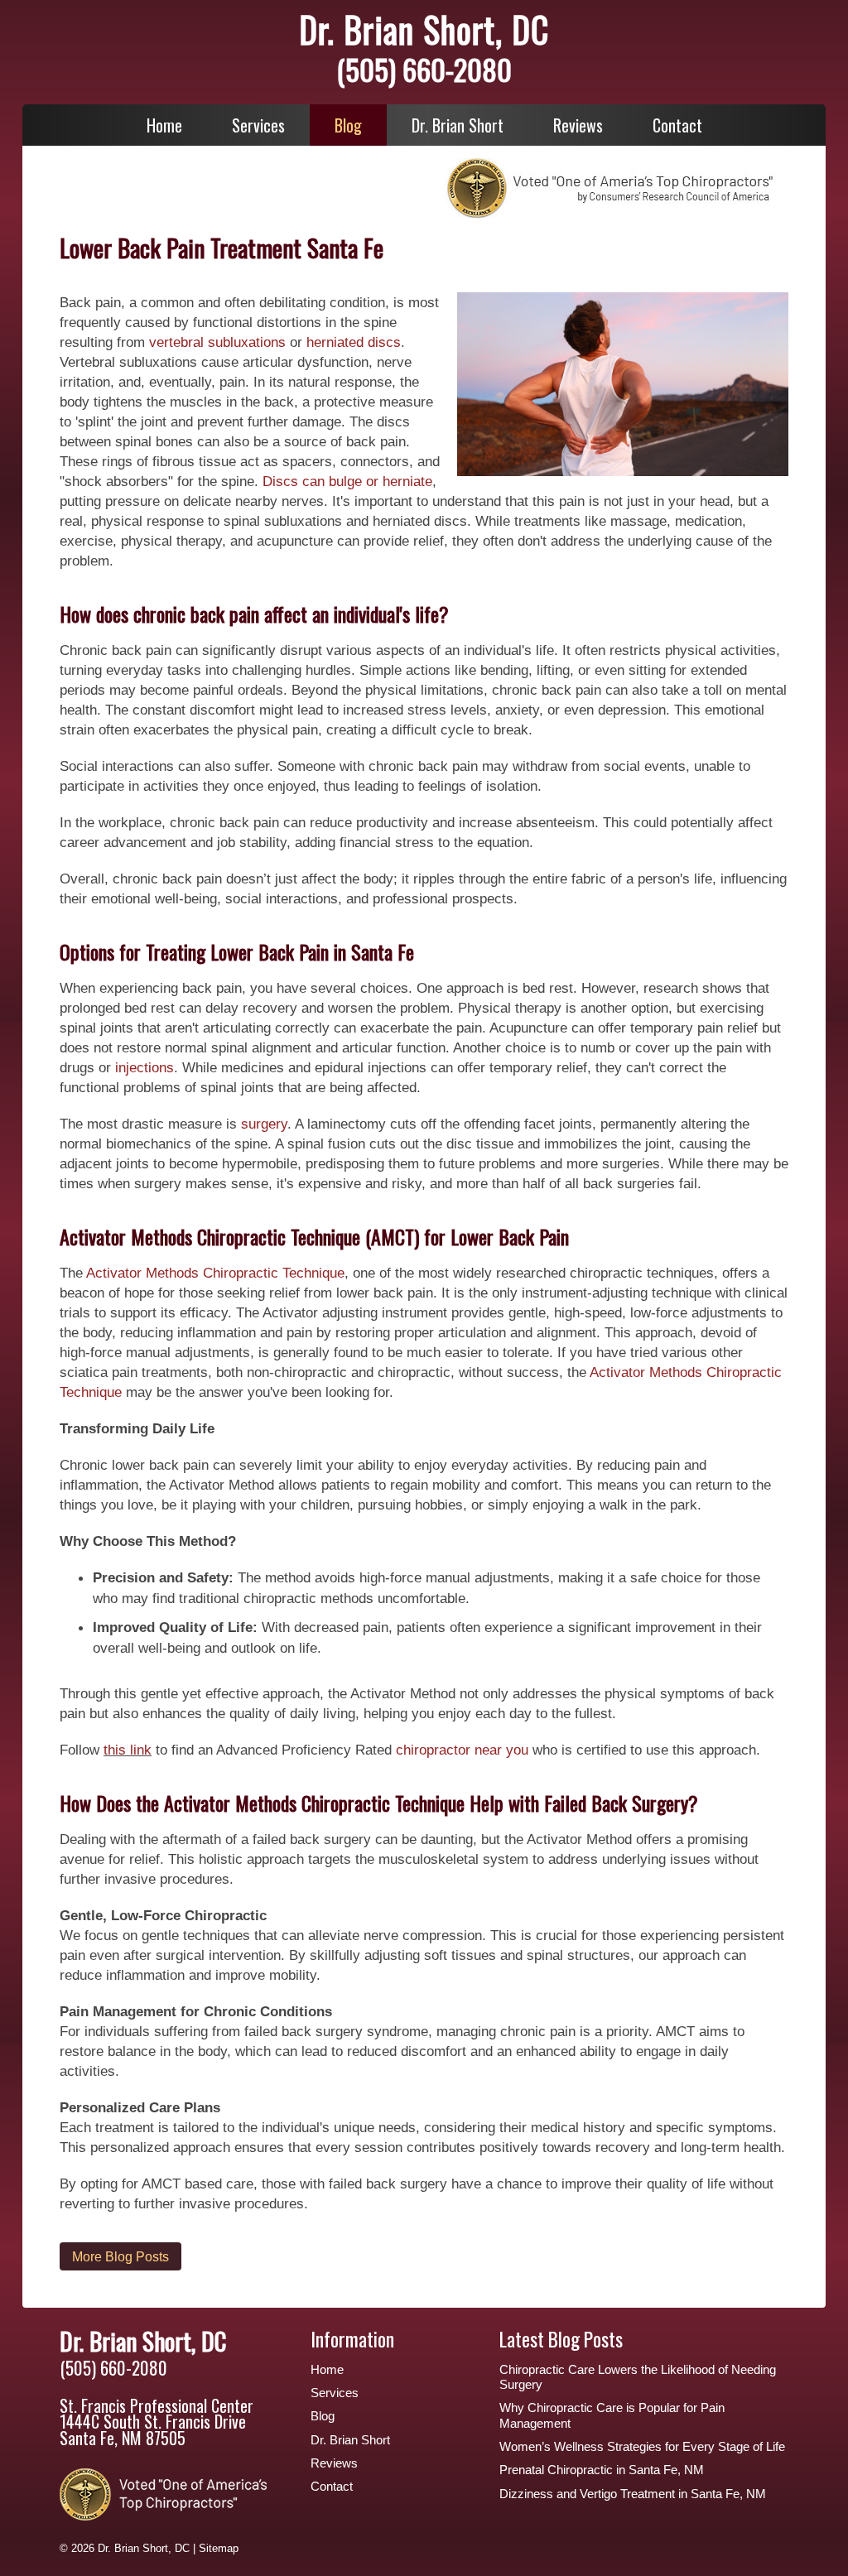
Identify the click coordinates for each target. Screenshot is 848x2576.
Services (258, 125)
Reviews (578, 125)
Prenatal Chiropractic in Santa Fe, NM (602, 2470)
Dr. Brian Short (458, 125)
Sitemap (219, 2548)
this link (128, 1750)
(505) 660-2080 (424, 69)
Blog (348, 125)
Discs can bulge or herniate (347, 481)
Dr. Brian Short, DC (424, 29)
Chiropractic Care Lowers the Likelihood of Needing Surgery (638, 2377)
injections (145, 1067)
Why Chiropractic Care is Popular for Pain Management (612, 2415)
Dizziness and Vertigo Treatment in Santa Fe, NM (633, 2494)
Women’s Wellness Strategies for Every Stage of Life (642, 2447)
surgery (262, 1124)
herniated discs (354, 342)
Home (164, 125)
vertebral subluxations (219, 342)
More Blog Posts (120, 2256)
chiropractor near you (462, 1750)
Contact (677, 125)
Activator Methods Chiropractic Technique (215, 1273)
